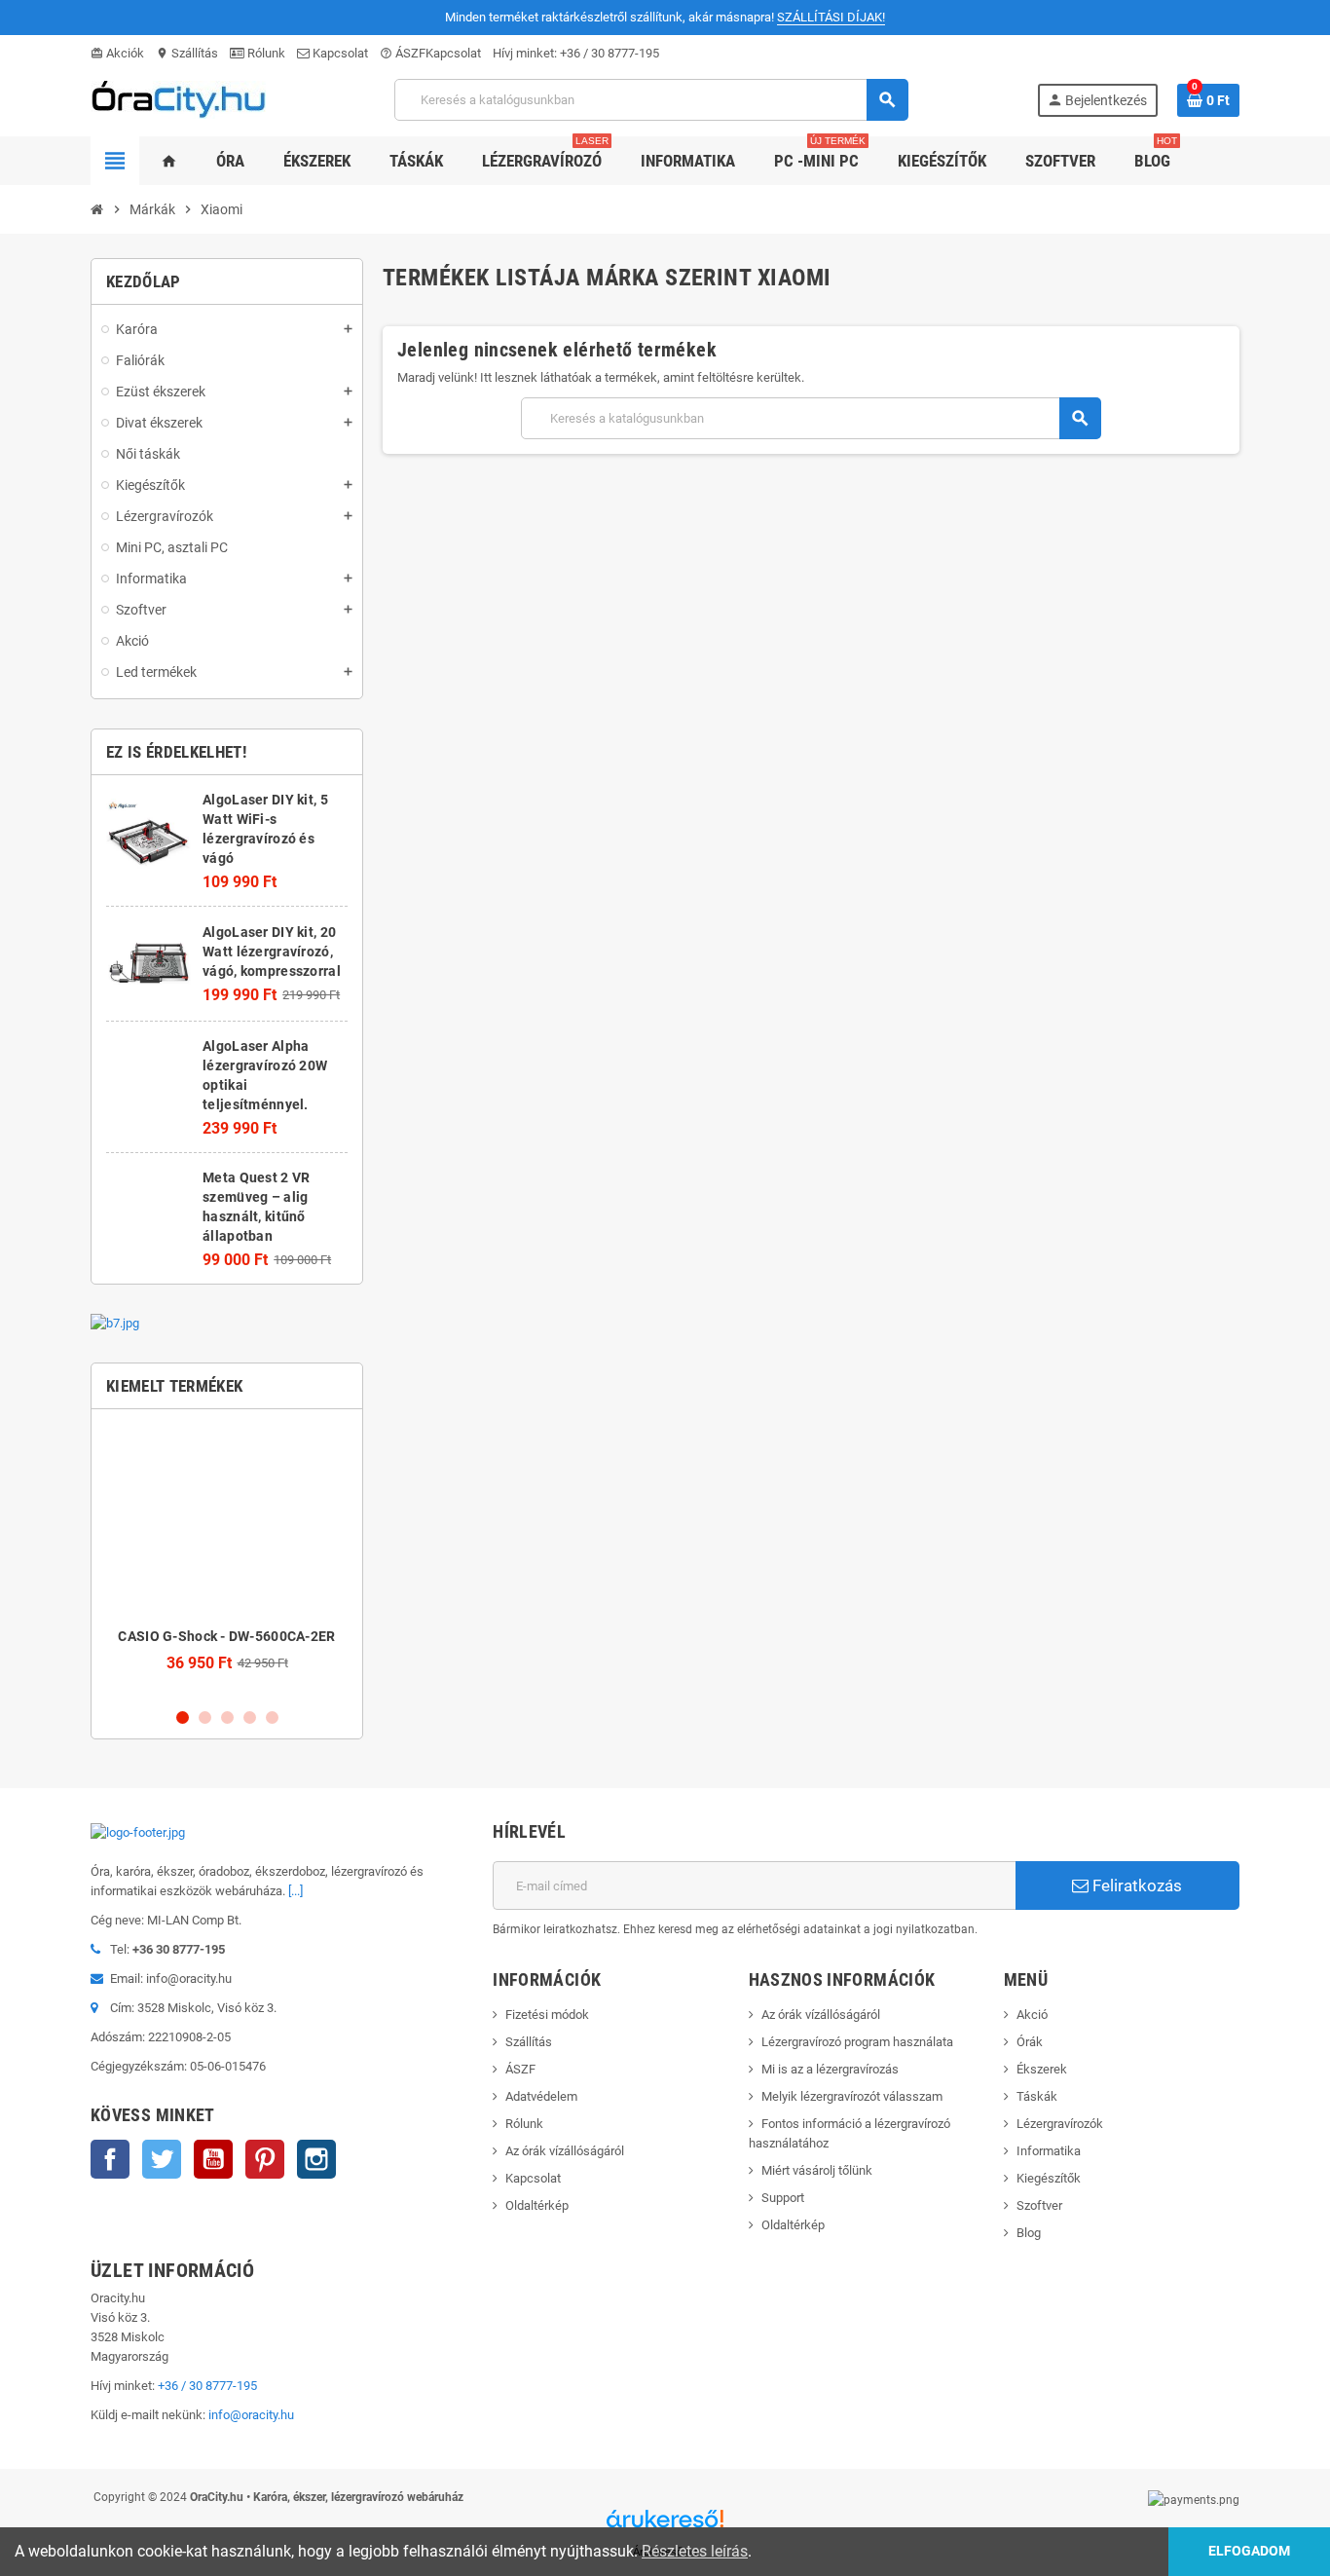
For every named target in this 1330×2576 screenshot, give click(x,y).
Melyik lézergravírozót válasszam (852, 2096)
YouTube (213, 2159)
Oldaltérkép (537, 2205)
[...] (296, 1891)
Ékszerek (1042, 2069)
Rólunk (265, 53)
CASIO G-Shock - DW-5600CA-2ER (226, 1636)
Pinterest (265, 2159)
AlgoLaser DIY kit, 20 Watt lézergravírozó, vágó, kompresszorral (272, 952)
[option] (227, 1558)
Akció (1032, 2015)
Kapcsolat (339, 53)
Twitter (162, 2159)
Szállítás (187, 53)
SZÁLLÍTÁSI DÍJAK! (831, 17)
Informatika (1049, 2151)
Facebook (110, 2159)
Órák (1030, 2042)
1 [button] (183, 1717)
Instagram (316, 2159)
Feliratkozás (1135, 1885)
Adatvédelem (541, 2096)
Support (783, 2198)
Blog (1029, 2233)
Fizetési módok (547, 2015)
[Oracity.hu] (178, 99)
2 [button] (205, 1717)
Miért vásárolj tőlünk (817, 2170)
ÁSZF (403, 53)
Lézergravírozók (1060, 2124)
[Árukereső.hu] (665, 2526)
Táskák (1037, 2096)
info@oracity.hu (251, 2415)
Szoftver (1039, 2205)
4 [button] (250, 1717)
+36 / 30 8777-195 (610, 53)
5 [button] (272, 1717)
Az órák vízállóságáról (565, 2151)
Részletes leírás (695, 2551)
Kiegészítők (1049, 2178)
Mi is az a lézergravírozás (830, 2069)
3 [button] (227, 1717)
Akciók (117, 53)
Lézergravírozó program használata (857, 2042)
